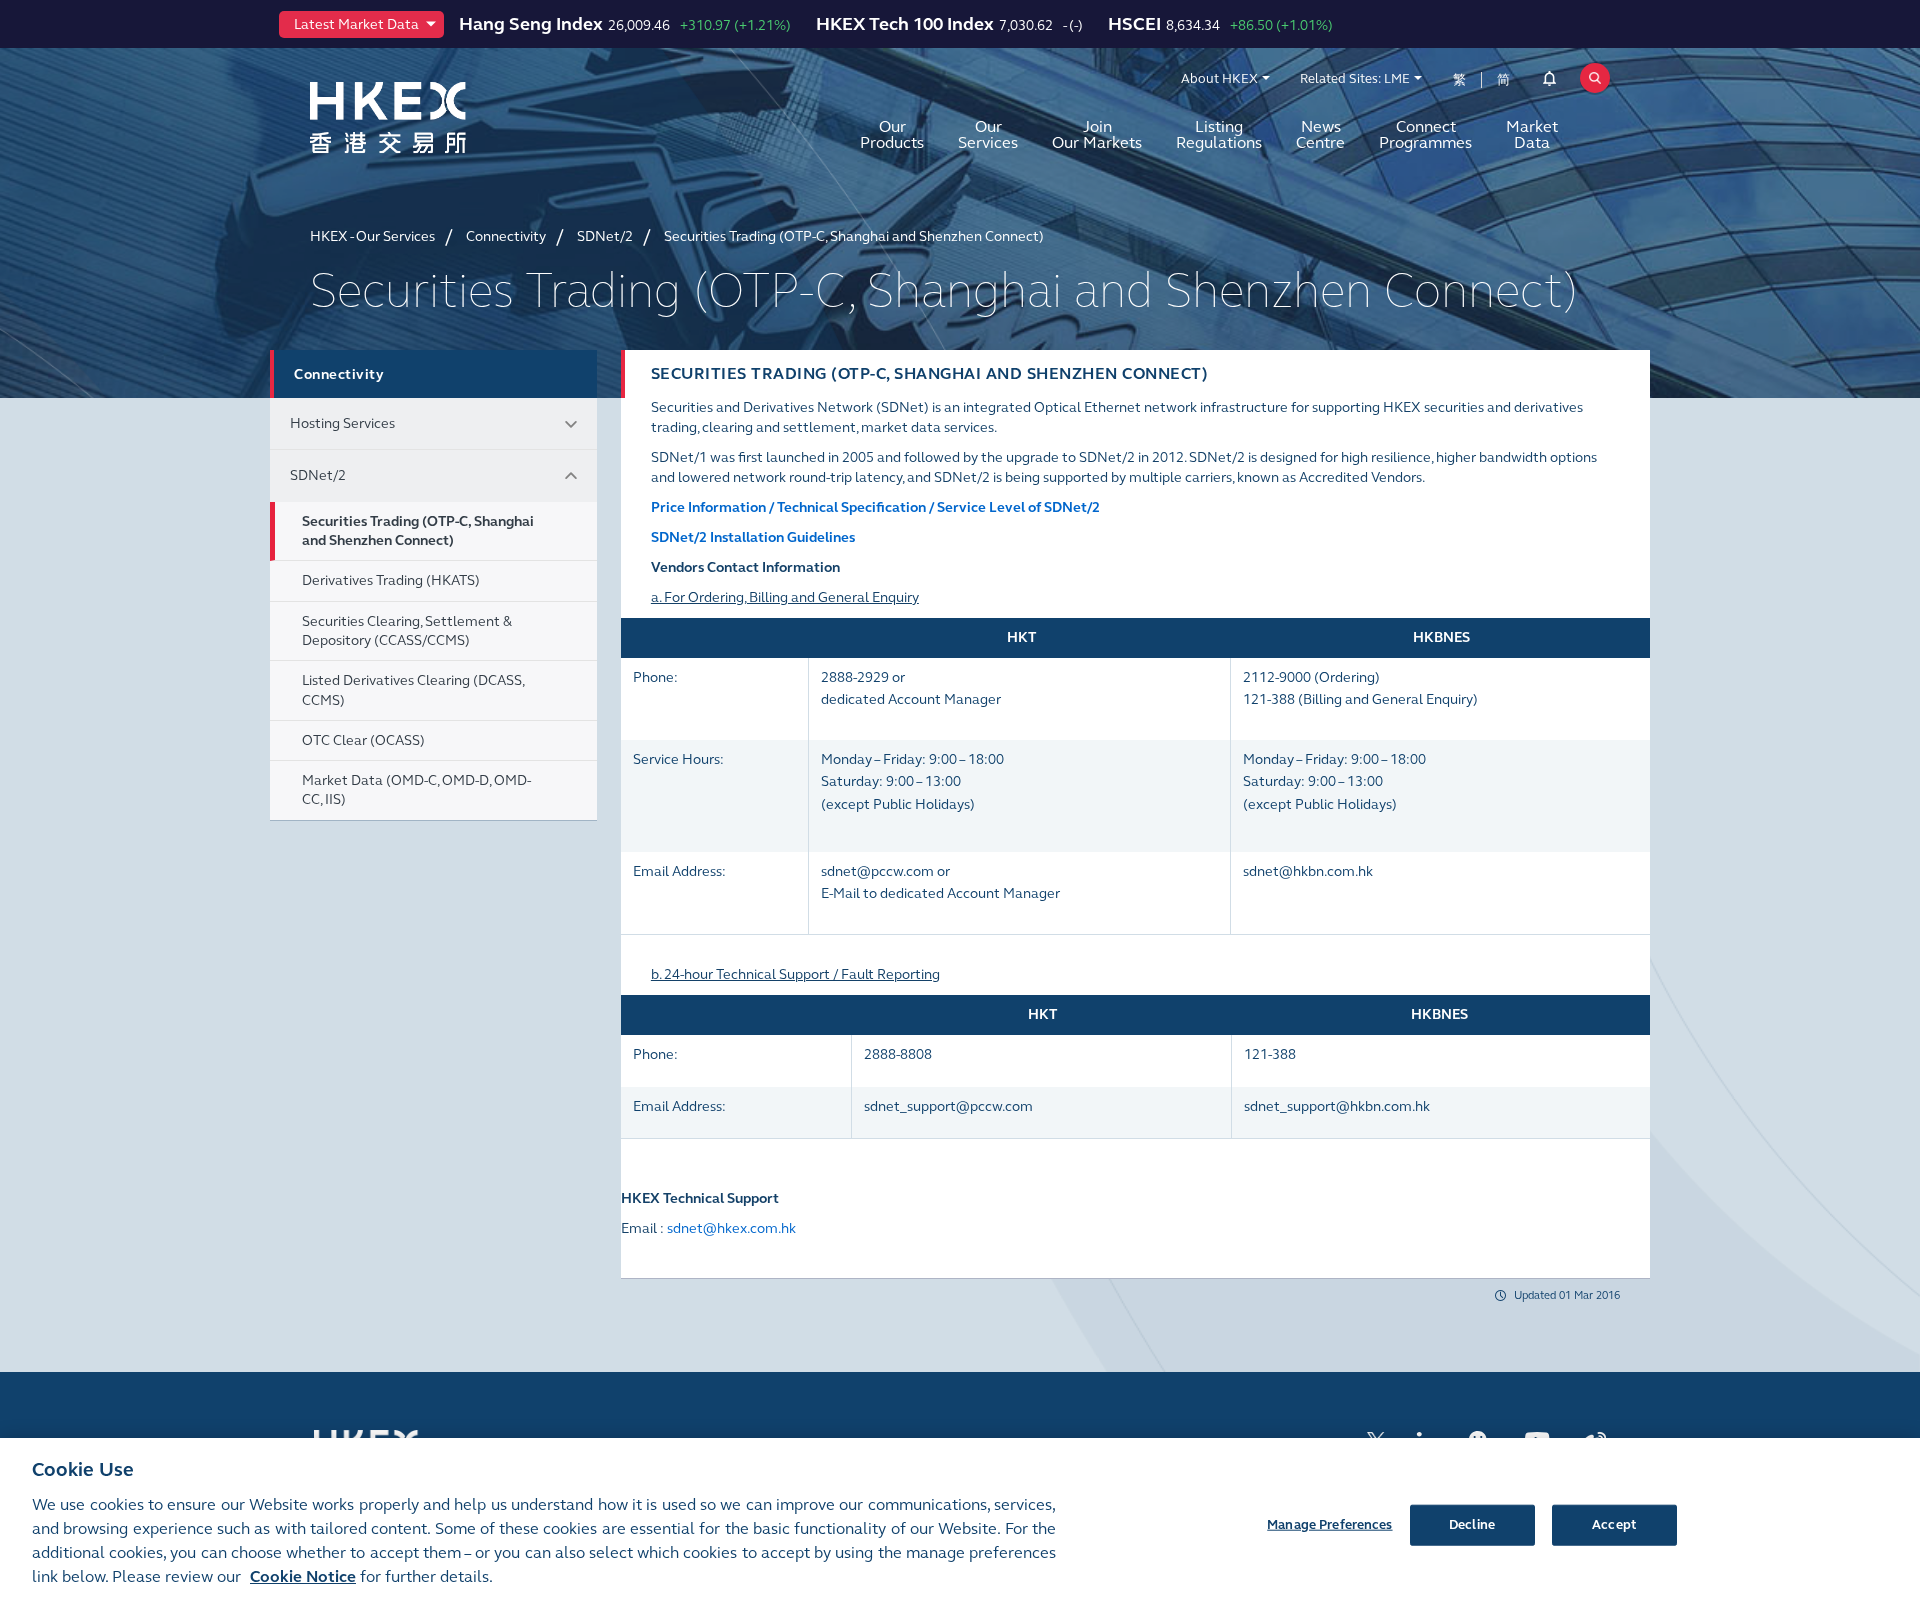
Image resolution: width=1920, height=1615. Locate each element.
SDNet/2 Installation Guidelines (753, 537)
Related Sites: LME (1355, 79)
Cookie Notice (303, 1576)
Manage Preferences (1329, 1524)
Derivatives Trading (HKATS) (391, 580)
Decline (1472, 1524)
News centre (1320, 134)
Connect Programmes (1425, 134)
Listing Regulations (1219, 134)
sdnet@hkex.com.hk (731, 1228)
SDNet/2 (318, 475)
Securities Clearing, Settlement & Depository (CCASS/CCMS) (407, 631)
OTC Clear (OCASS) (363, 740)
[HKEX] (440, 117)
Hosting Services (342, 423)
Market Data (1532, 134)
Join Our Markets (1097, 134)
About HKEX (1219, 79)
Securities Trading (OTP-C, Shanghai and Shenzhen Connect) (418, 531)
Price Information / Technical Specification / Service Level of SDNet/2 (875, 507)
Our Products (892, 134)
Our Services (988, 134)
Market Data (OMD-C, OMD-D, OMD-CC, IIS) (416, 790)
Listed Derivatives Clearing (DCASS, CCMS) (413, 690)
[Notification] (1549, 82)
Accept (1614, 1524)
